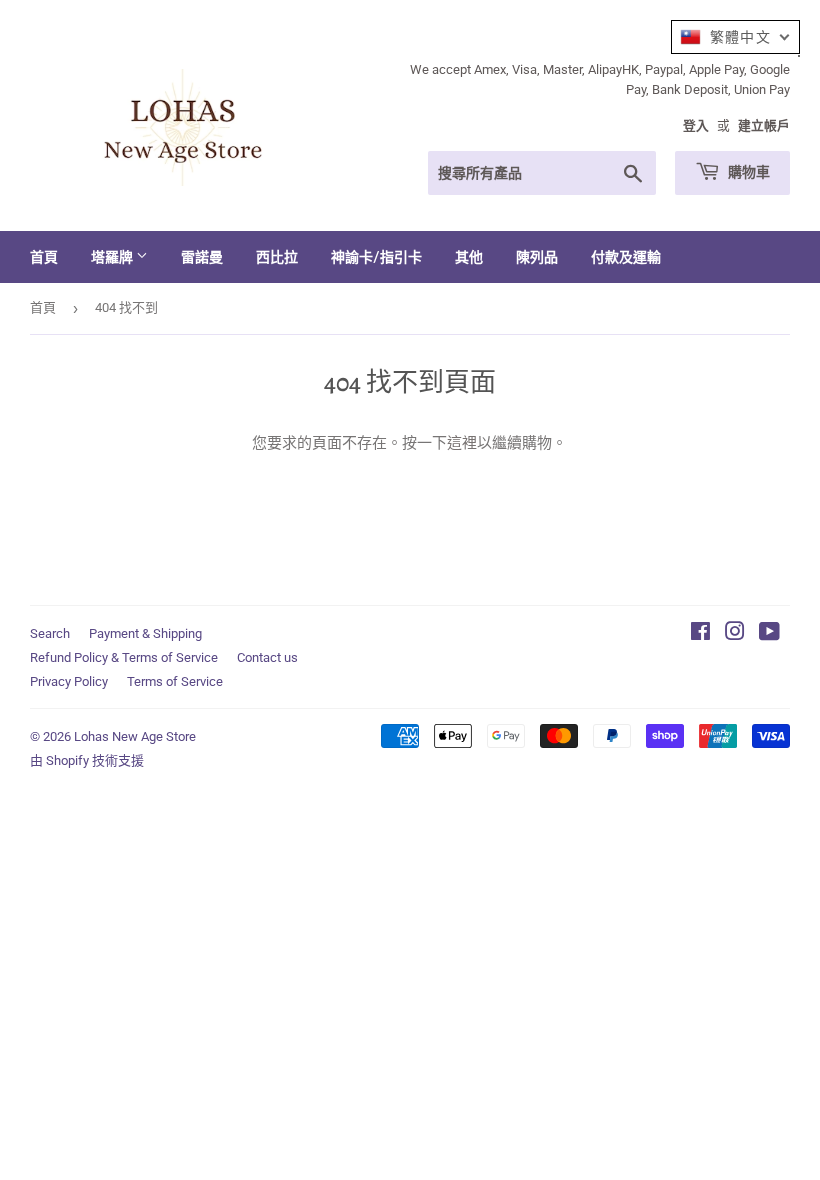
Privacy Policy (69, 681)
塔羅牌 (113, 256)
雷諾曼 (202, 256)
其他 (469, 256)
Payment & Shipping (145, 633)
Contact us (267, 657)
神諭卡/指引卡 (376, 256)
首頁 (44, 256)
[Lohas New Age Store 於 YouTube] (769, 634)
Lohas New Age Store (135, 736)
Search (50, 633)
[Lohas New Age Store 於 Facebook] (700, 634)
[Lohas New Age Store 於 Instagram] (735, 634)
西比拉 (277, 256)
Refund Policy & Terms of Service (124, 657)
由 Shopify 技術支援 (87, 760)
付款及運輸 (626, 256)
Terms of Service (175, 681)
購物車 (747, 171)
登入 (696, 125)
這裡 (462, 443)
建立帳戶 (764, 125)
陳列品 (537, 256)
